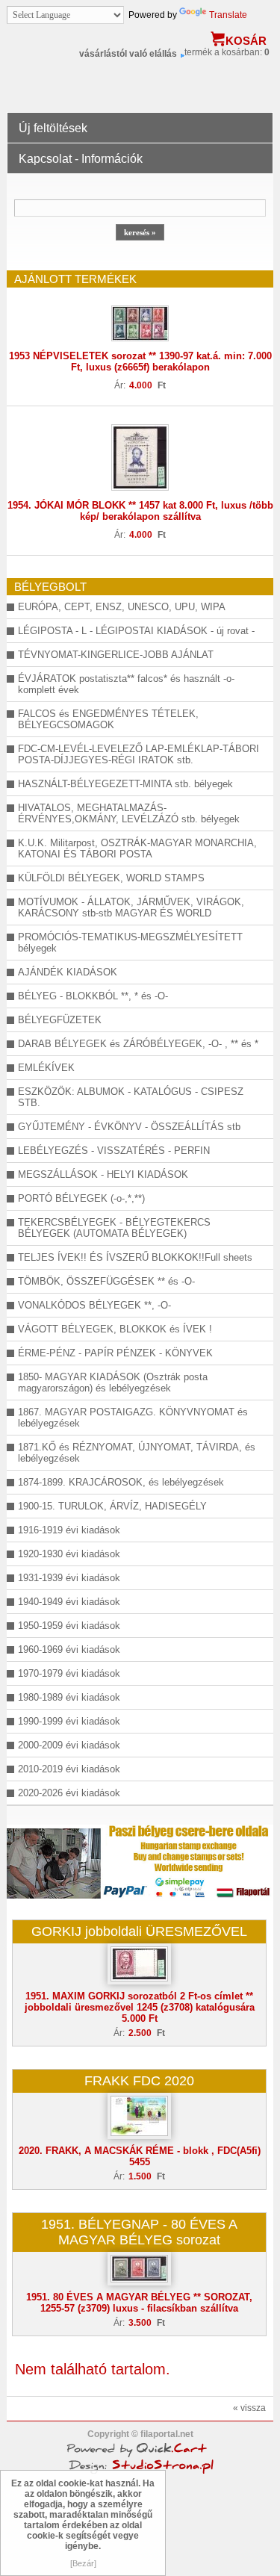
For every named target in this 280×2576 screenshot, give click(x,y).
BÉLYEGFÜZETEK (60, 1020)
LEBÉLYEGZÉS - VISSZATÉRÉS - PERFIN (114, 1151)
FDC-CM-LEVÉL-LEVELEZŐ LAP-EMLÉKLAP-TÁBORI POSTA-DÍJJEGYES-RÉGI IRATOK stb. (139, 754)
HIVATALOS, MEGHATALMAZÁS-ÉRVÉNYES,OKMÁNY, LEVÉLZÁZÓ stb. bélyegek (129, 813)
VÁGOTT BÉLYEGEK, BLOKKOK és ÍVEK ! (115, 1329)
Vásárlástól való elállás (128, 54)
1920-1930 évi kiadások (69, 1554)
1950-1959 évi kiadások (69, 1626)
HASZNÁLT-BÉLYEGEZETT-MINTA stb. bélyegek (125, 784)
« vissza (249, 2408)
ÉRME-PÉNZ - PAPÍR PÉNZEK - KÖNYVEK (115, 1353)
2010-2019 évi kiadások (69, 1769)
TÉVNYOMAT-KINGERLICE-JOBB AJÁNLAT (116, 655)
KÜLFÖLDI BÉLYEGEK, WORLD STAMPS (111, 878)
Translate (228, 15)
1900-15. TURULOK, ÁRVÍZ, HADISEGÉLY (112, 1506)
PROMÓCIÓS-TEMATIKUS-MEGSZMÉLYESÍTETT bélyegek (130, 943)
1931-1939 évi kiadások (69, 1578)
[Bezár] (83, 2563)
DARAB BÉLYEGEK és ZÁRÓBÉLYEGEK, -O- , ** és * (138, 1044)
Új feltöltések (53, 128)
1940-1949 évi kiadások (69, 1602)
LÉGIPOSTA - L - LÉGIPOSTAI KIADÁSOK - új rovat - (136, 631)
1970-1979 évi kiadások (69, 1673)
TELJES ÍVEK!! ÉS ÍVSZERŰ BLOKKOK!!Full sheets (135, 1257)
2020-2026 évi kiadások (69, 1793)
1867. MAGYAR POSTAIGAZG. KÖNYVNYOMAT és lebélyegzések (133, 1418)
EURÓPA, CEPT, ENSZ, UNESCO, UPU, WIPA (122, 607)
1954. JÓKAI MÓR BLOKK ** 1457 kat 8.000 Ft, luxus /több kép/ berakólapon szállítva (140, 511)
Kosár (246, 41)
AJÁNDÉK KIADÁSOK (68, 972)
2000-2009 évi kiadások (69, 1745)
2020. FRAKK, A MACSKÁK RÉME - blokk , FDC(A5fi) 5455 (140, 2156)
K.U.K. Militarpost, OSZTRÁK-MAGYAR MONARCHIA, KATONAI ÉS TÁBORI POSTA (137, 848)
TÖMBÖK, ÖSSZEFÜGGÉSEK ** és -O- (106, 1281)
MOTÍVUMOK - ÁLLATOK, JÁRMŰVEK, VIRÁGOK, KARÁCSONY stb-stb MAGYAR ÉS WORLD (131, 907)
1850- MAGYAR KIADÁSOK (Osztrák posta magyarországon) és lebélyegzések (113, 1382)
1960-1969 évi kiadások (69, 1649)
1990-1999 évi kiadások (69, 1721)
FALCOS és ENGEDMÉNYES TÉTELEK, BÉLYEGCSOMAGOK (108, 719)
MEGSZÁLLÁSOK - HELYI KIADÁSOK (103, 1174)
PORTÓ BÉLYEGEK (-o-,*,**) (81, 1198)
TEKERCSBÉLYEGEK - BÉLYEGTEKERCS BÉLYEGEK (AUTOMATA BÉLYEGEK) (114, 1228)
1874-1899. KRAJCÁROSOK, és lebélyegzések (121, 1482)
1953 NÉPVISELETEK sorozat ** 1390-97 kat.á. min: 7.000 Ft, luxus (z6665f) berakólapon (140, 361)
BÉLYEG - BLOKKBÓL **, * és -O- (93, 996)
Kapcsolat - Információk (81, 159)
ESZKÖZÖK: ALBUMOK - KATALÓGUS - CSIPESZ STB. (131, 1097)
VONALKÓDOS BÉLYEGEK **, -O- (94, 1305)
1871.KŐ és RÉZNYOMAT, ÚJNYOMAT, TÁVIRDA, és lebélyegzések (137, 1453)
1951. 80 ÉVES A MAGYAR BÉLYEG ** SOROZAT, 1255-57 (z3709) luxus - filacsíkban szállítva (139, 2303)
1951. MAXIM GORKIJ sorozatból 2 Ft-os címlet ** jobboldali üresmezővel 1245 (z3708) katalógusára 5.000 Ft (140, 2007)
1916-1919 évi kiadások (69, 1530)
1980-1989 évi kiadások (69, 1697)
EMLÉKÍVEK (46, 1068)
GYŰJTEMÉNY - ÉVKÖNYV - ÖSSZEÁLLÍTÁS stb (129, 1127)
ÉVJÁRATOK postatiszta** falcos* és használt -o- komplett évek (126, 684)
